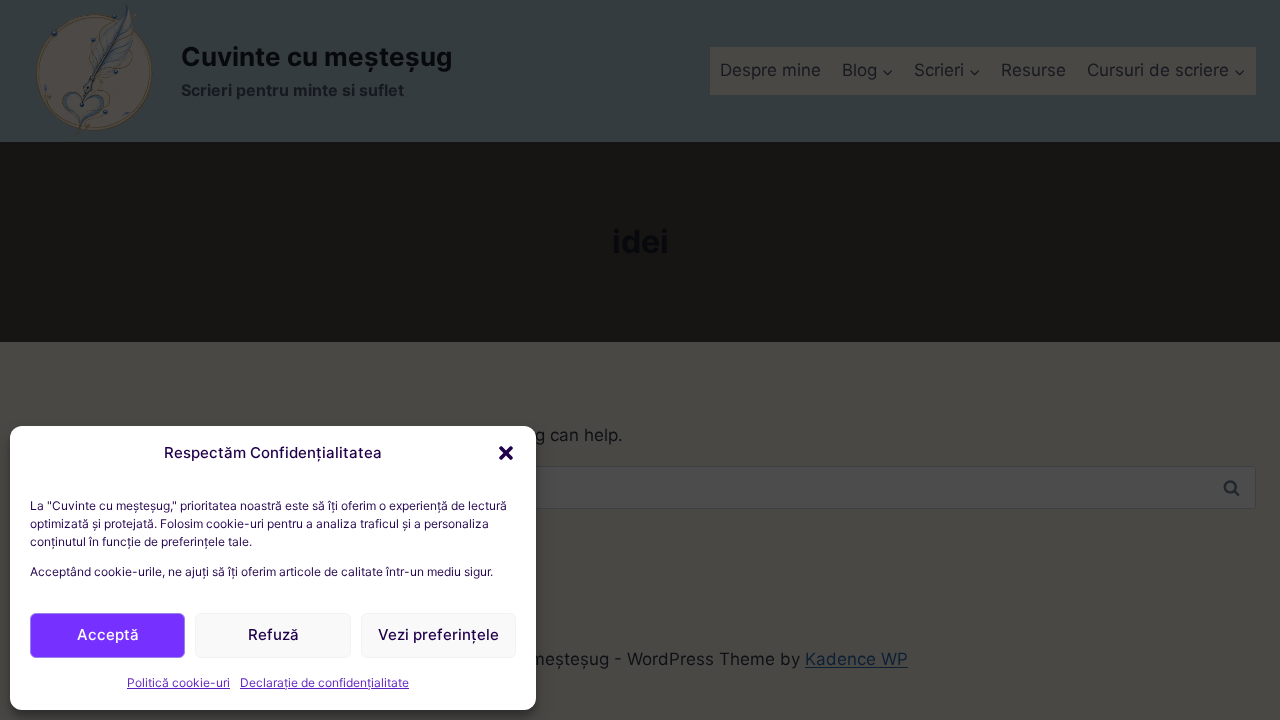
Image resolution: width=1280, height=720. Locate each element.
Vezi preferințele (438, 634)
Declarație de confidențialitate (324, 682)
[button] (506, 453)
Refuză (273, 634)
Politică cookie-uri (178, 682)
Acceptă (108, 634)
